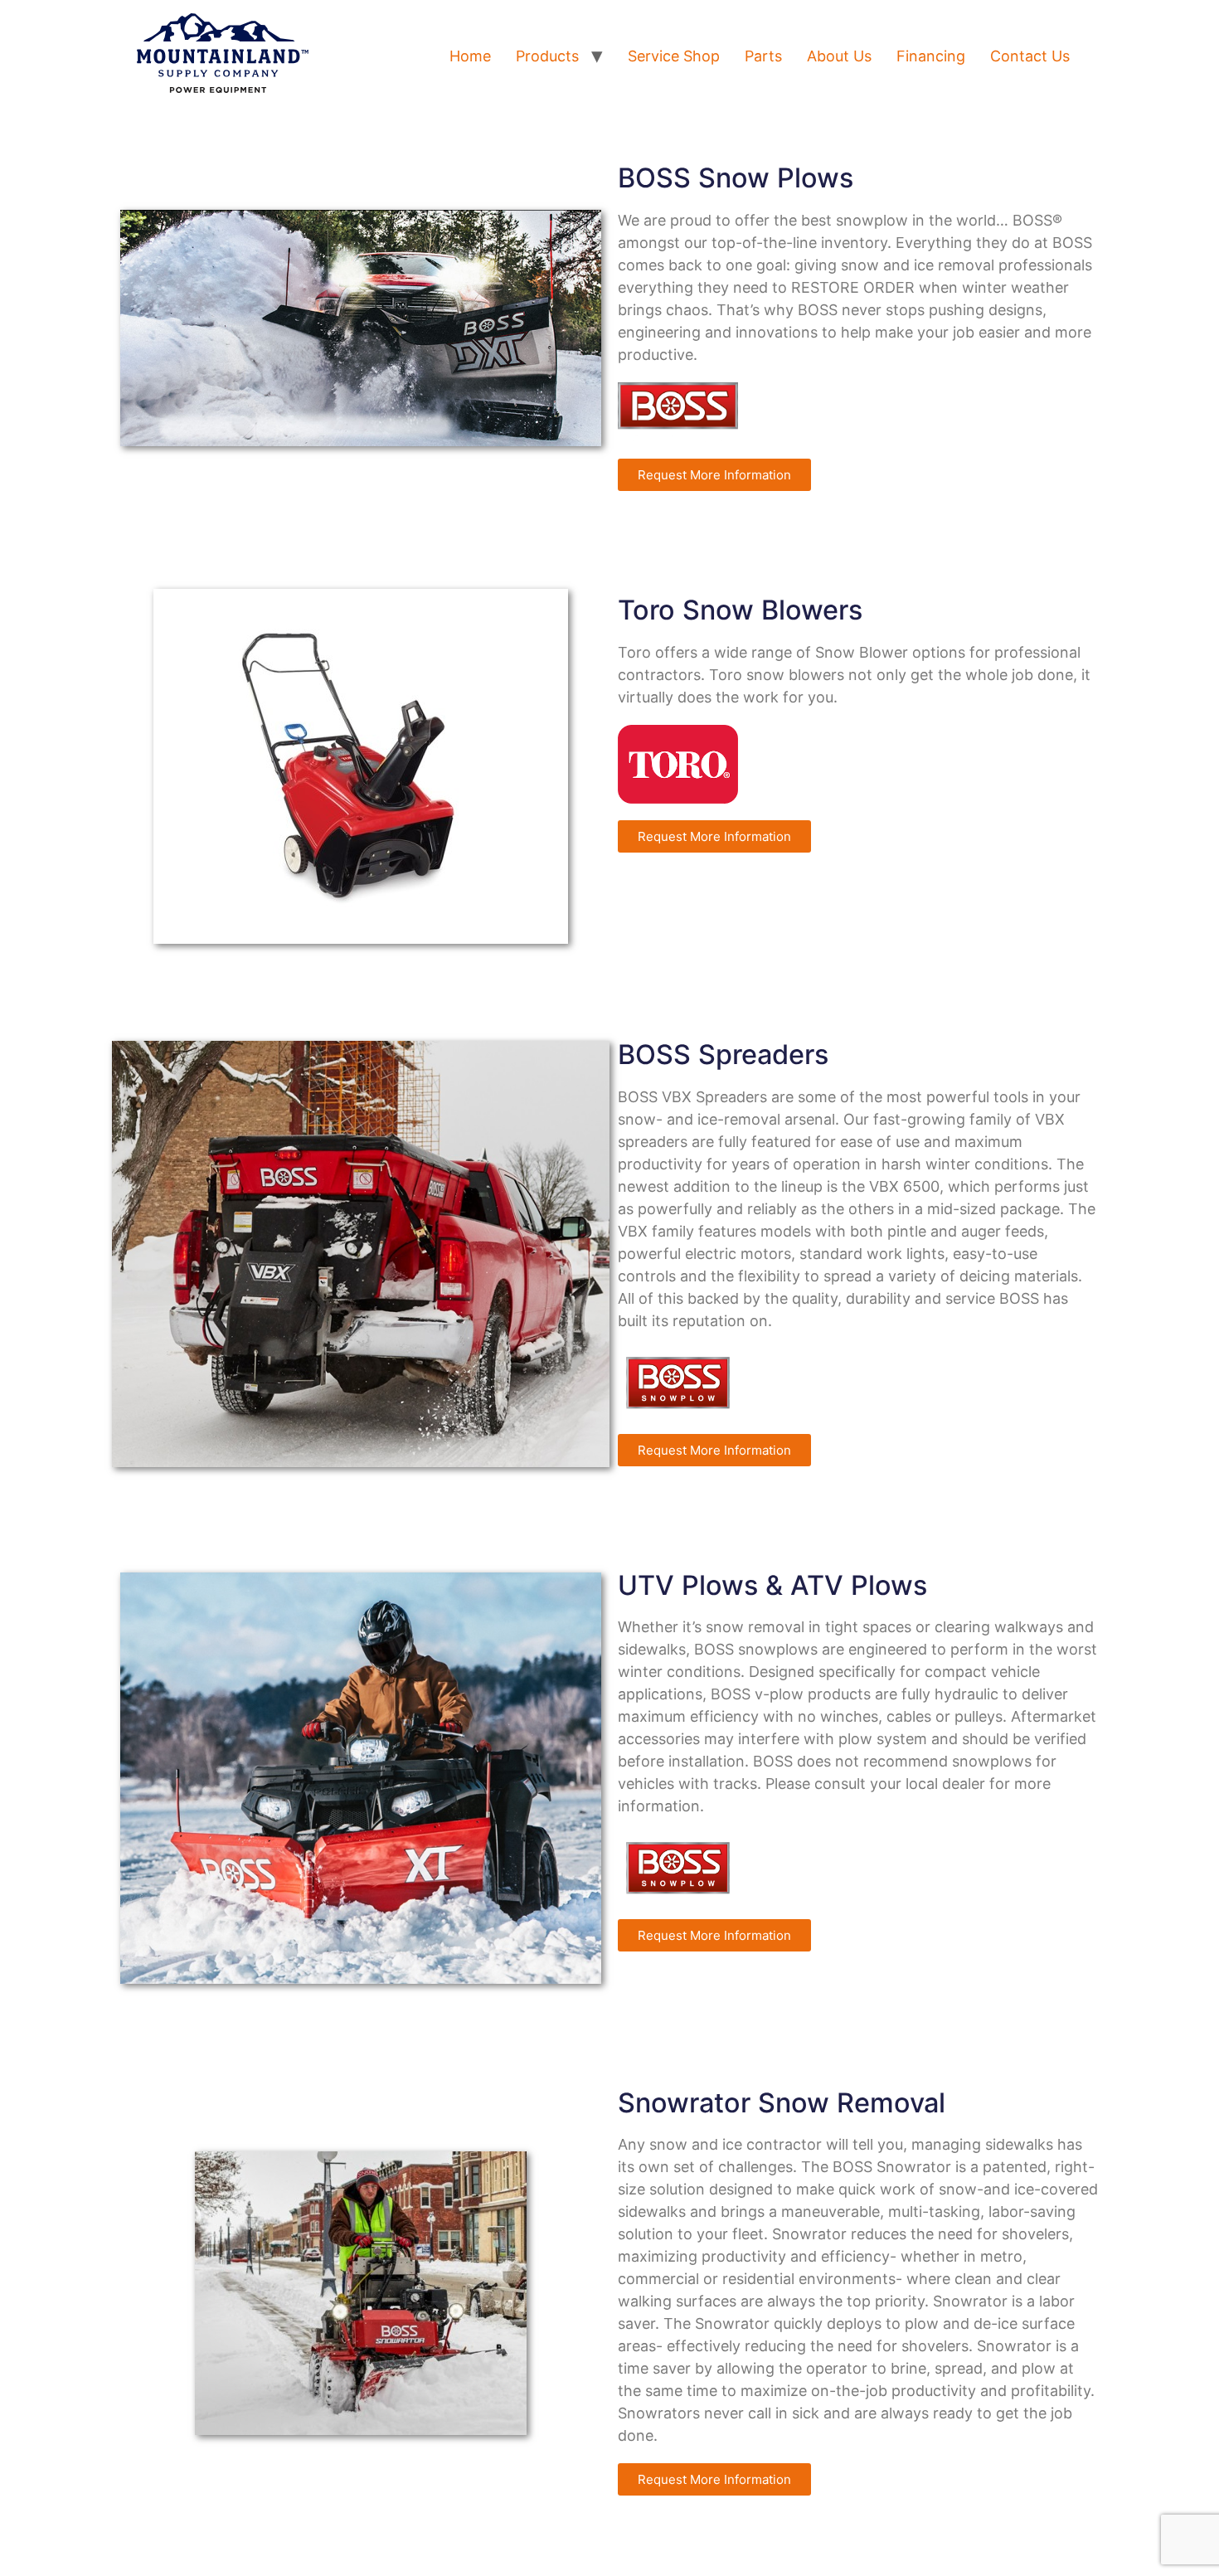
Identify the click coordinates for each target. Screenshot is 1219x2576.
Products (547, 56)
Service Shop (674, 56)
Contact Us (1030, 56)
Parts (763, 56)
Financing (931, 56)
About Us (839, 56)
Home (470, 56)
